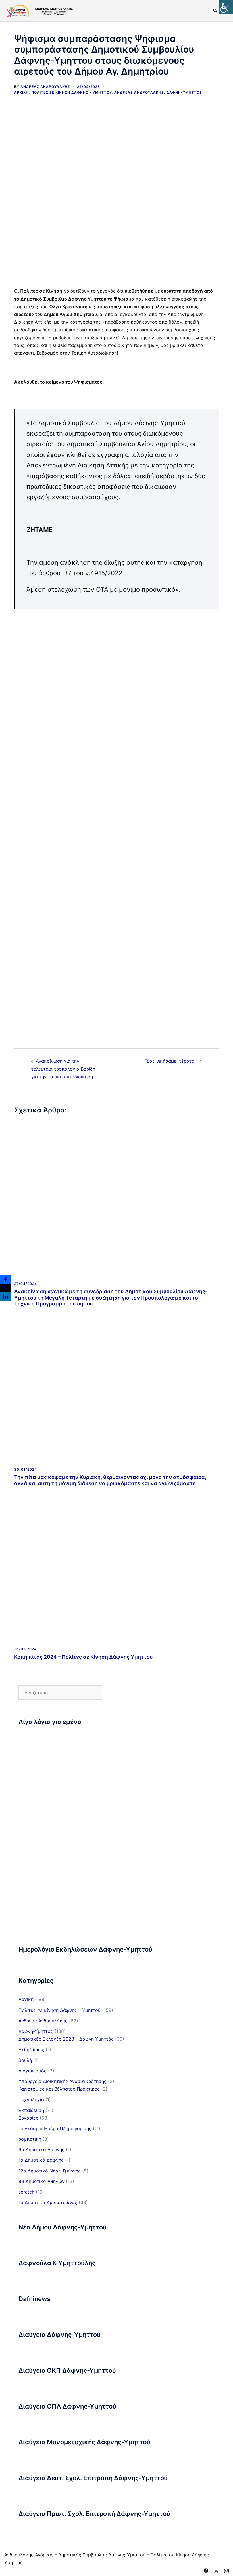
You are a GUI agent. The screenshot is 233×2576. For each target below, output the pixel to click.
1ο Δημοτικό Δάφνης (41, 2160)
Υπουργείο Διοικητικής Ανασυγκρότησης (63, 2081)
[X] (5, 1288)
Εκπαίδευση (31, 2110)
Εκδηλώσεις (31, 2049)
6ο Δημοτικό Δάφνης (41, 2149)
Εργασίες (28, 2118)
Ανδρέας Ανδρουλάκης (45, 87)
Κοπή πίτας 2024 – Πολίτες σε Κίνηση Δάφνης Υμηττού (84, 1657)
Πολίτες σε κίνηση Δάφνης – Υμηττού (60, 2010)
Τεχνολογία (31, 2099)
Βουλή (25, 2060)
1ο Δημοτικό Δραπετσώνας (48, 2202)
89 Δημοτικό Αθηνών (41, 2181)
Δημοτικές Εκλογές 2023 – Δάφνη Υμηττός (66, 2039)
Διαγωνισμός (33, 2071)
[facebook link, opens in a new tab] (206, 2570)
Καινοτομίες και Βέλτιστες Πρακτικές (59, 2089)
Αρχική (21, 92)
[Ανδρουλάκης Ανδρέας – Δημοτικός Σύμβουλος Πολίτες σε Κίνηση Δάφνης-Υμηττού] (39, 10)
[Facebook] (5, 1280)
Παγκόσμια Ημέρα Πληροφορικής (55, 2128)
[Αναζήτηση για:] (60, 1692)
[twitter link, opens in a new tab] (216, 2570)
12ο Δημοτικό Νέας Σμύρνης (50, 2171)
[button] (215, 11)
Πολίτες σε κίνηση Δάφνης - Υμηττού (71, 92)
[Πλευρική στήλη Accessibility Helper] (226, 7)
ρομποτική (30, 2139)
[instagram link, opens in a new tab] (226, 2570)
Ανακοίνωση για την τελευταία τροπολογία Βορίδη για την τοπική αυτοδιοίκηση (63, 1069)
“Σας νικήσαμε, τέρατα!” (171, 1061)
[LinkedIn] (5, 1297)
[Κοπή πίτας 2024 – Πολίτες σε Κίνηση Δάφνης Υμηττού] (116, 1564)
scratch (26, 2192)
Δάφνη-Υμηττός (184, 92)
